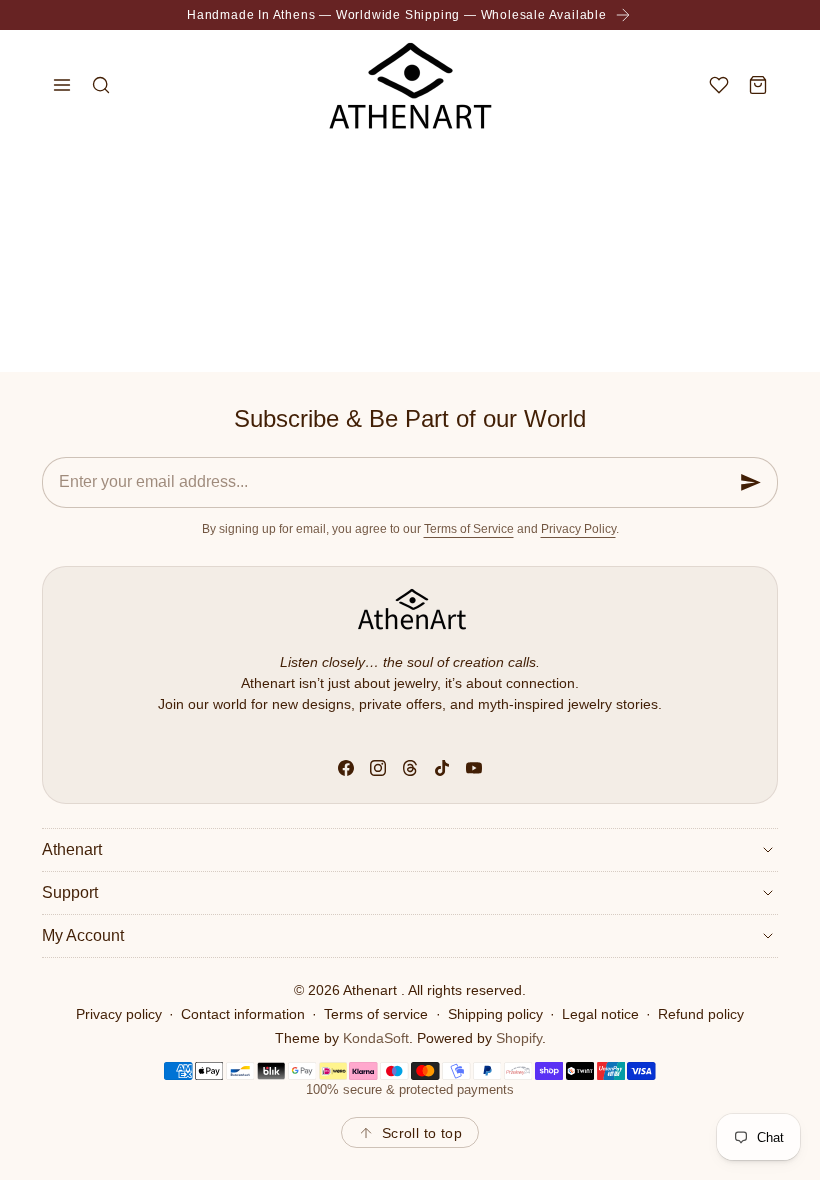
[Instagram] (378, 768)
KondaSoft (376, 1038)
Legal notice (600, 1014)
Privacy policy (119, 1014)
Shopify (519, 1038)
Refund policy (701, 1014)
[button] (61, 84)
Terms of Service (469, 529)
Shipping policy (495, 1014)
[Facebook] (346, 768)
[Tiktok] (442, 768)
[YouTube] (474, 768)
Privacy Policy (578, 529)
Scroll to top (422, 1133)
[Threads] (410, 768)
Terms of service (376, 1014)
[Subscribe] (751, 482)
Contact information (243, 1014)
